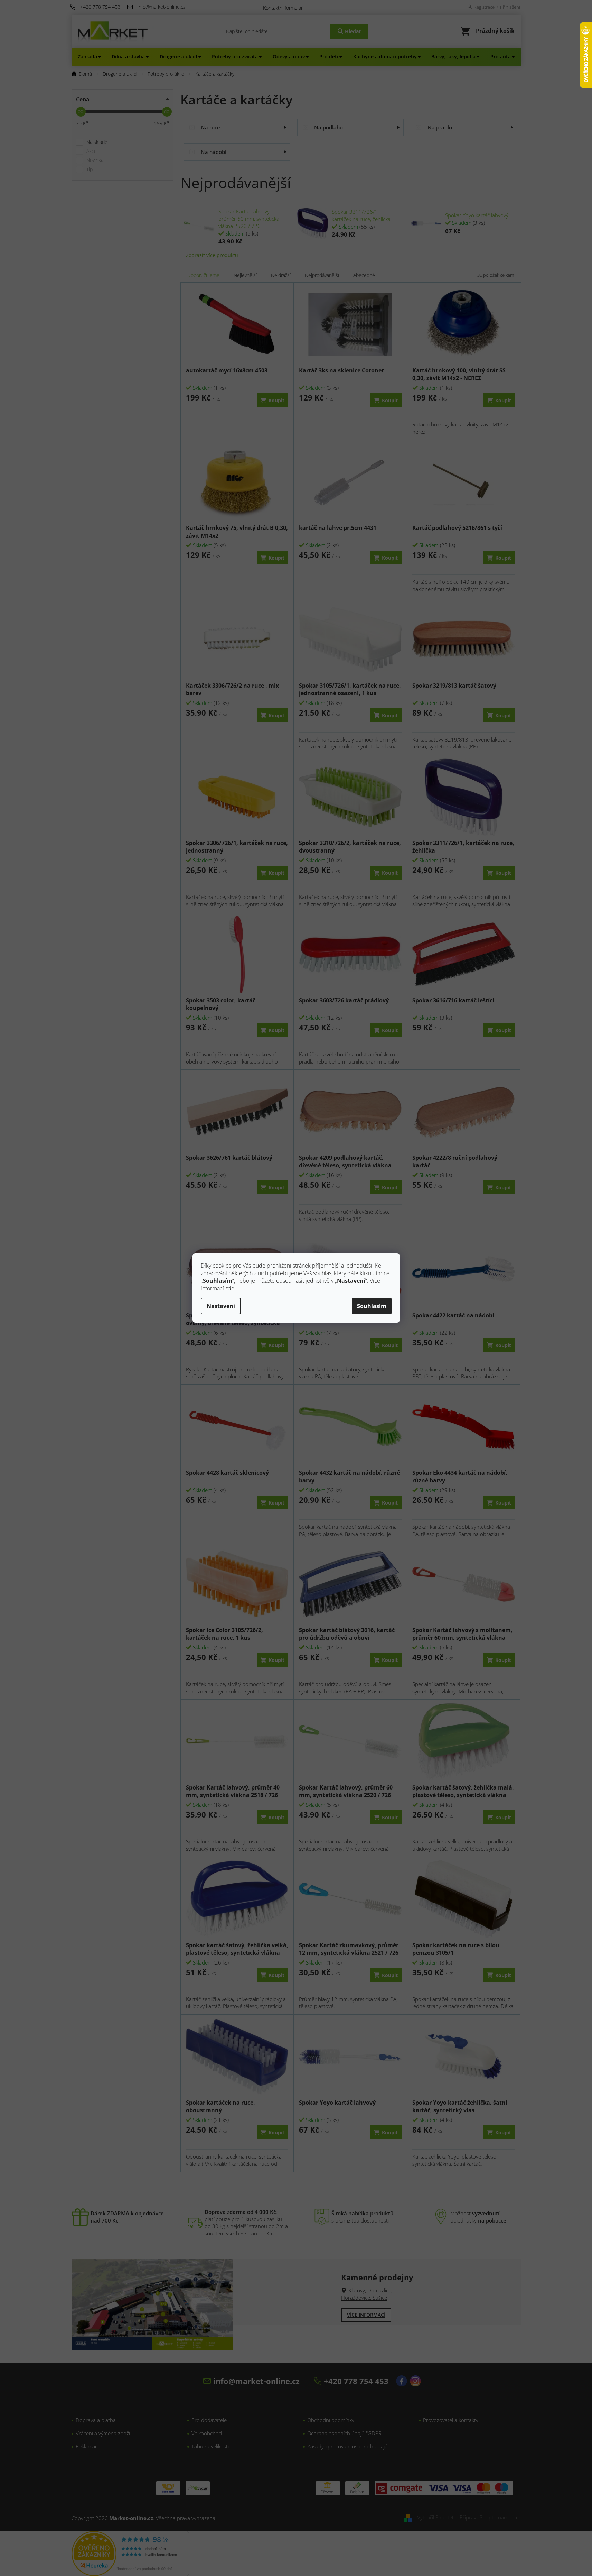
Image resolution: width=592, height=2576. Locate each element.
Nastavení (221, 1306)
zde (230, 1288)
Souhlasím (372, 1306)
